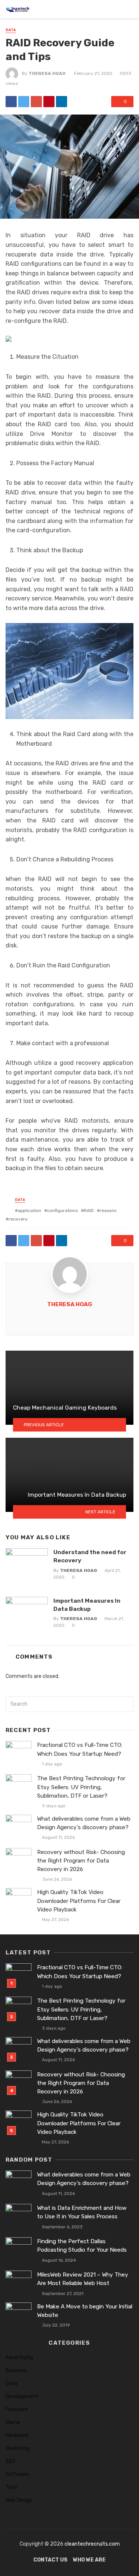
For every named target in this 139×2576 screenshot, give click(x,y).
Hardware (17, 2435)
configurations (62, 1211)
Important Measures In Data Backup (87, 1605)
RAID (89, 1211)
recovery (18, 1219)
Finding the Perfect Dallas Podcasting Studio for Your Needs (82, 2246)
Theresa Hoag (47, 73)
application (29, 1211)
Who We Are (89, 2560)
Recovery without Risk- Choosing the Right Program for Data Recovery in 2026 (81, 1861)
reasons (108, 1211)
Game (13, 2422)
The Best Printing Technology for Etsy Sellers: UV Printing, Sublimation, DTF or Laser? (81, 1787)
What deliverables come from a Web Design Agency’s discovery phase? (84, 1823)
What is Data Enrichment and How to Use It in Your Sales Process (82, 2212)
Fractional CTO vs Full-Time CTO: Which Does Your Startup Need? (80, 1749)
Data (11, 30)
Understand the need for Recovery (90, 1556)
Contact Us (50, 2560)
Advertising (19, 2358)
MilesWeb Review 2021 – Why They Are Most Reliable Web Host (83, 2279)
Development (22, 2396)
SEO (10, 2461)
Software (17, 2474)
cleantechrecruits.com (92, 2544)
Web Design (19, 2500)
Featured (17, 2409)
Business (16, 2370)
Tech (11, 2487)
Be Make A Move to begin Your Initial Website (85, 2311)
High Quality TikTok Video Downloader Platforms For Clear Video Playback (79, 1901)
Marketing (17, 2448)
